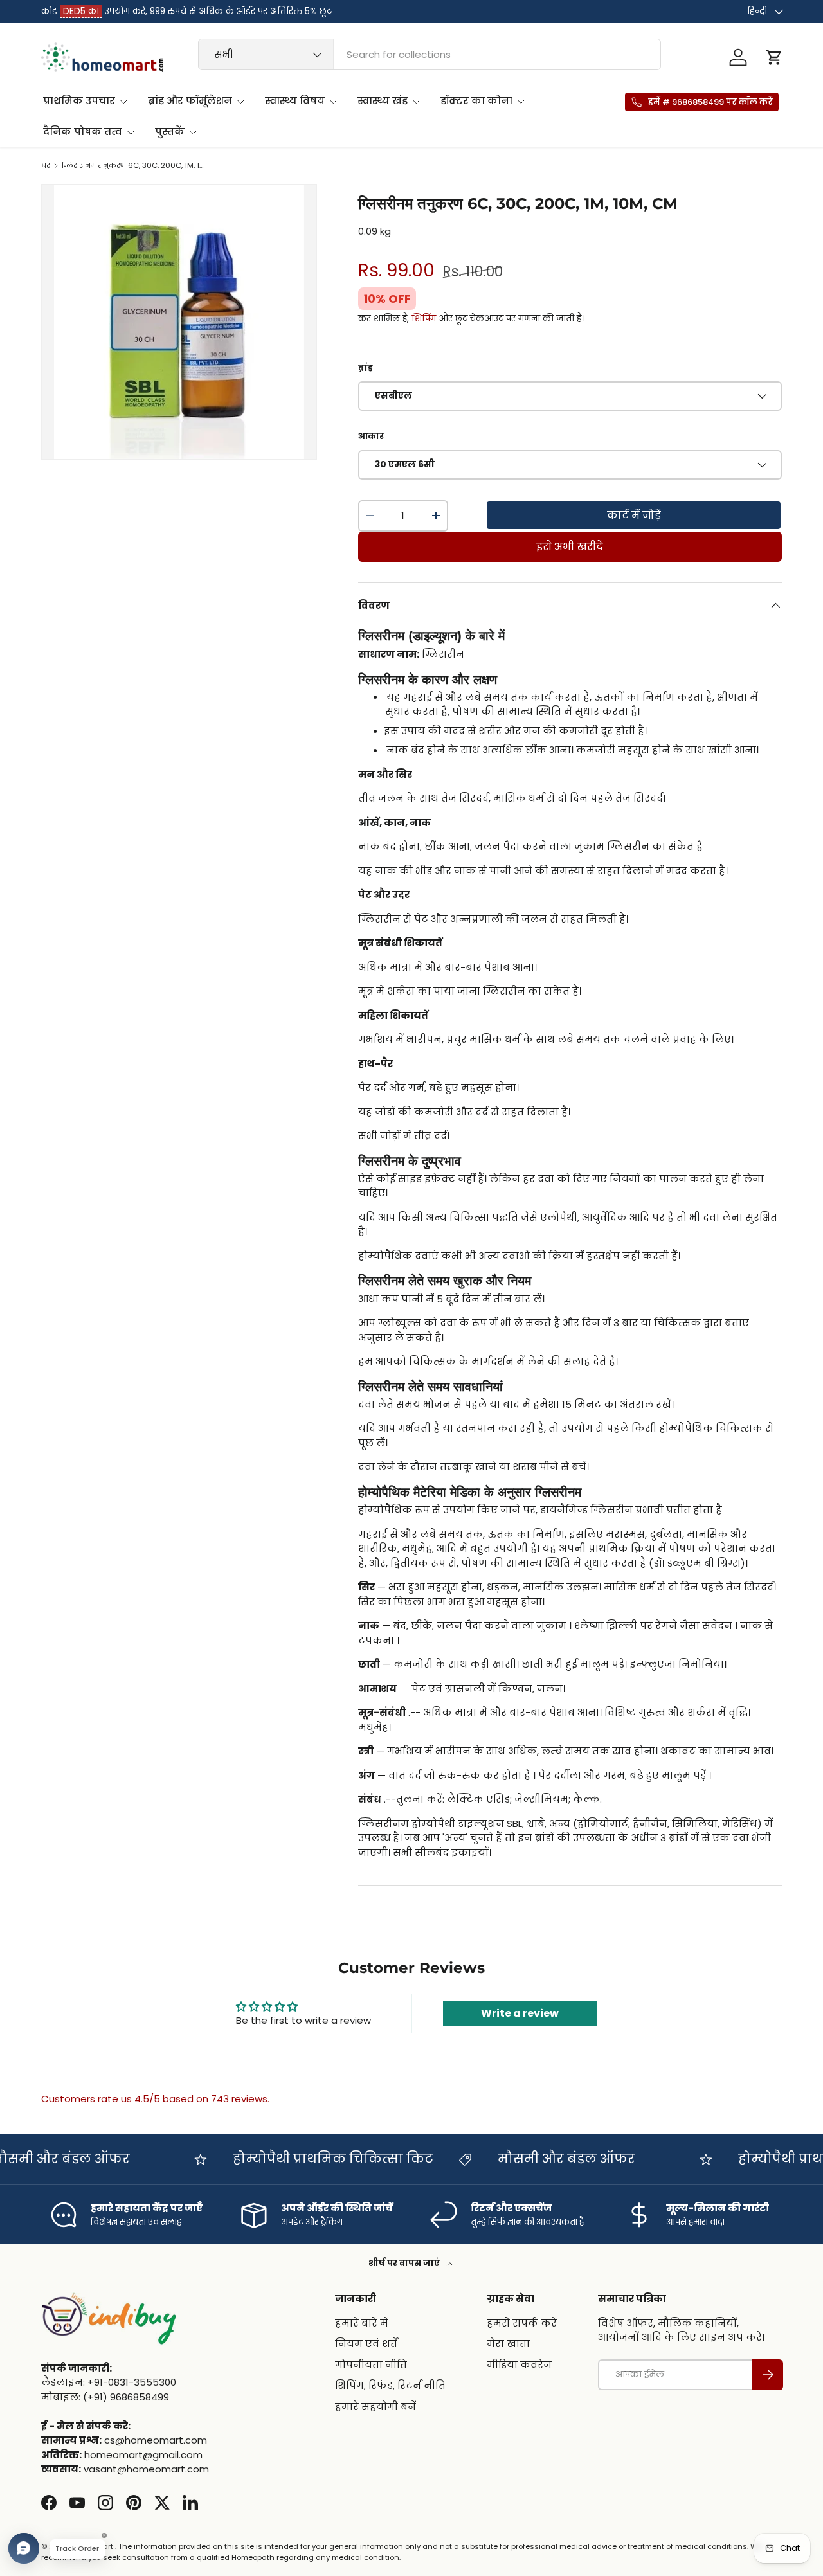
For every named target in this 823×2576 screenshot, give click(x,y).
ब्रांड (366, 368)
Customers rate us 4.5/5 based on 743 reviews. (155, 2099)
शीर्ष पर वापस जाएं (405, 2263)
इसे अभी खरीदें (570, 547)
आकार (371, 436)
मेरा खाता (508, 2344)
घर (46, 166)
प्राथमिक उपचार (79, 101)
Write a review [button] (520, 2013)
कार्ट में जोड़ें (634, 515)
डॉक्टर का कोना (476, 101)
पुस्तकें (170, 131)
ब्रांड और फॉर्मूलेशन (190, 101)
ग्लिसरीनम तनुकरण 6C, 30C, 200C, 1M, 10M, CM (134, 166)
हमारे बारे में (362, 2322)
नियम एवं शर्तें (366, 2344)
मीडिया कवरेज (519, 2364)
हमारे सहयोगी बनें (375, 2406)
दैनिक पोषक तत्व (83, 131)
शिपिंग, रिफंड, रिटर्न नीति (390, 2385)
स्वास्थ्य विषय (295, 101)
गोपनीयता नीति (371, 2364)
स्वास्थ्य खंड (383, 101)
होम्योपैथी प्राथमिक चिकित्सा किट (309, 2159)
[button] (774, 57)
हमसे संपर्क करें (522, 2322)
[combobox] (430, 54)
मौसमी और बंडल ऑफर (542, 2159)
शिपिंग (424, 319)
